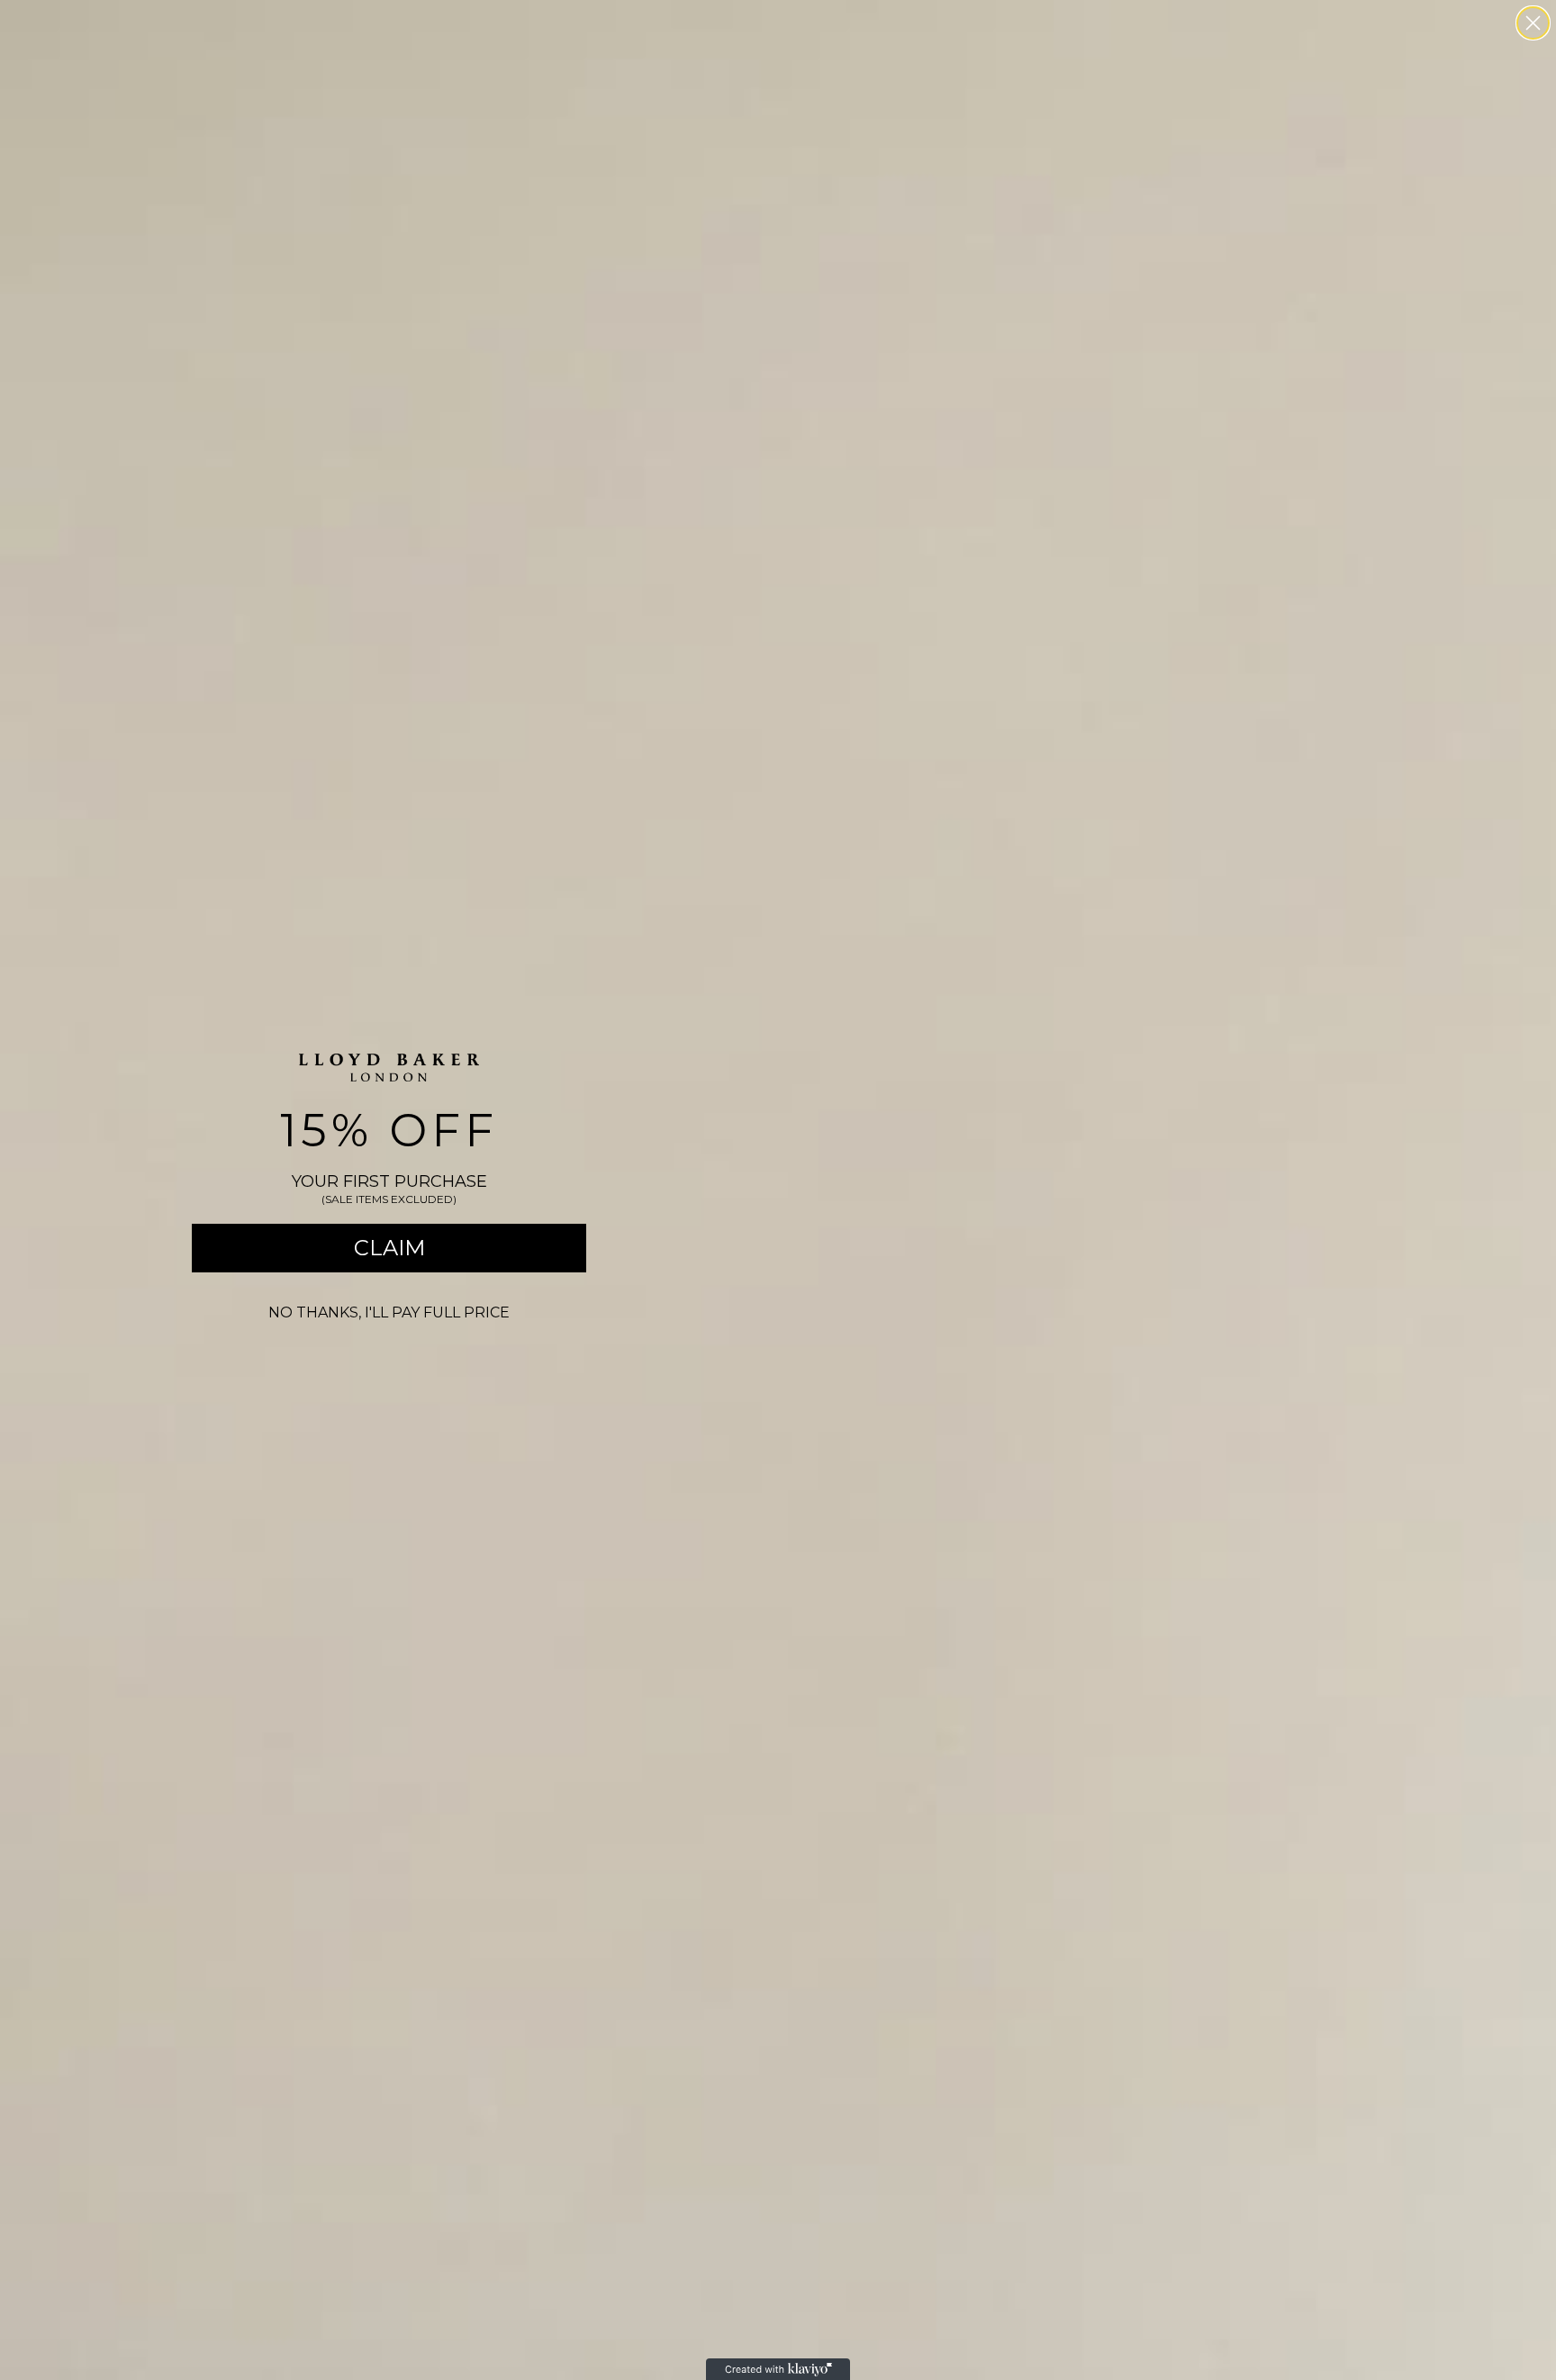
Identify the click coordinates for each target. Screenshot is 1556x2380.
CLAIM (389, 1248)
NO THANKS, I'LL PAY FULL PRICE (389, 1312)
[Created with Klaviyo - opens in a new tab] (778, 2369)
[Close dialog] (1533, 23)
